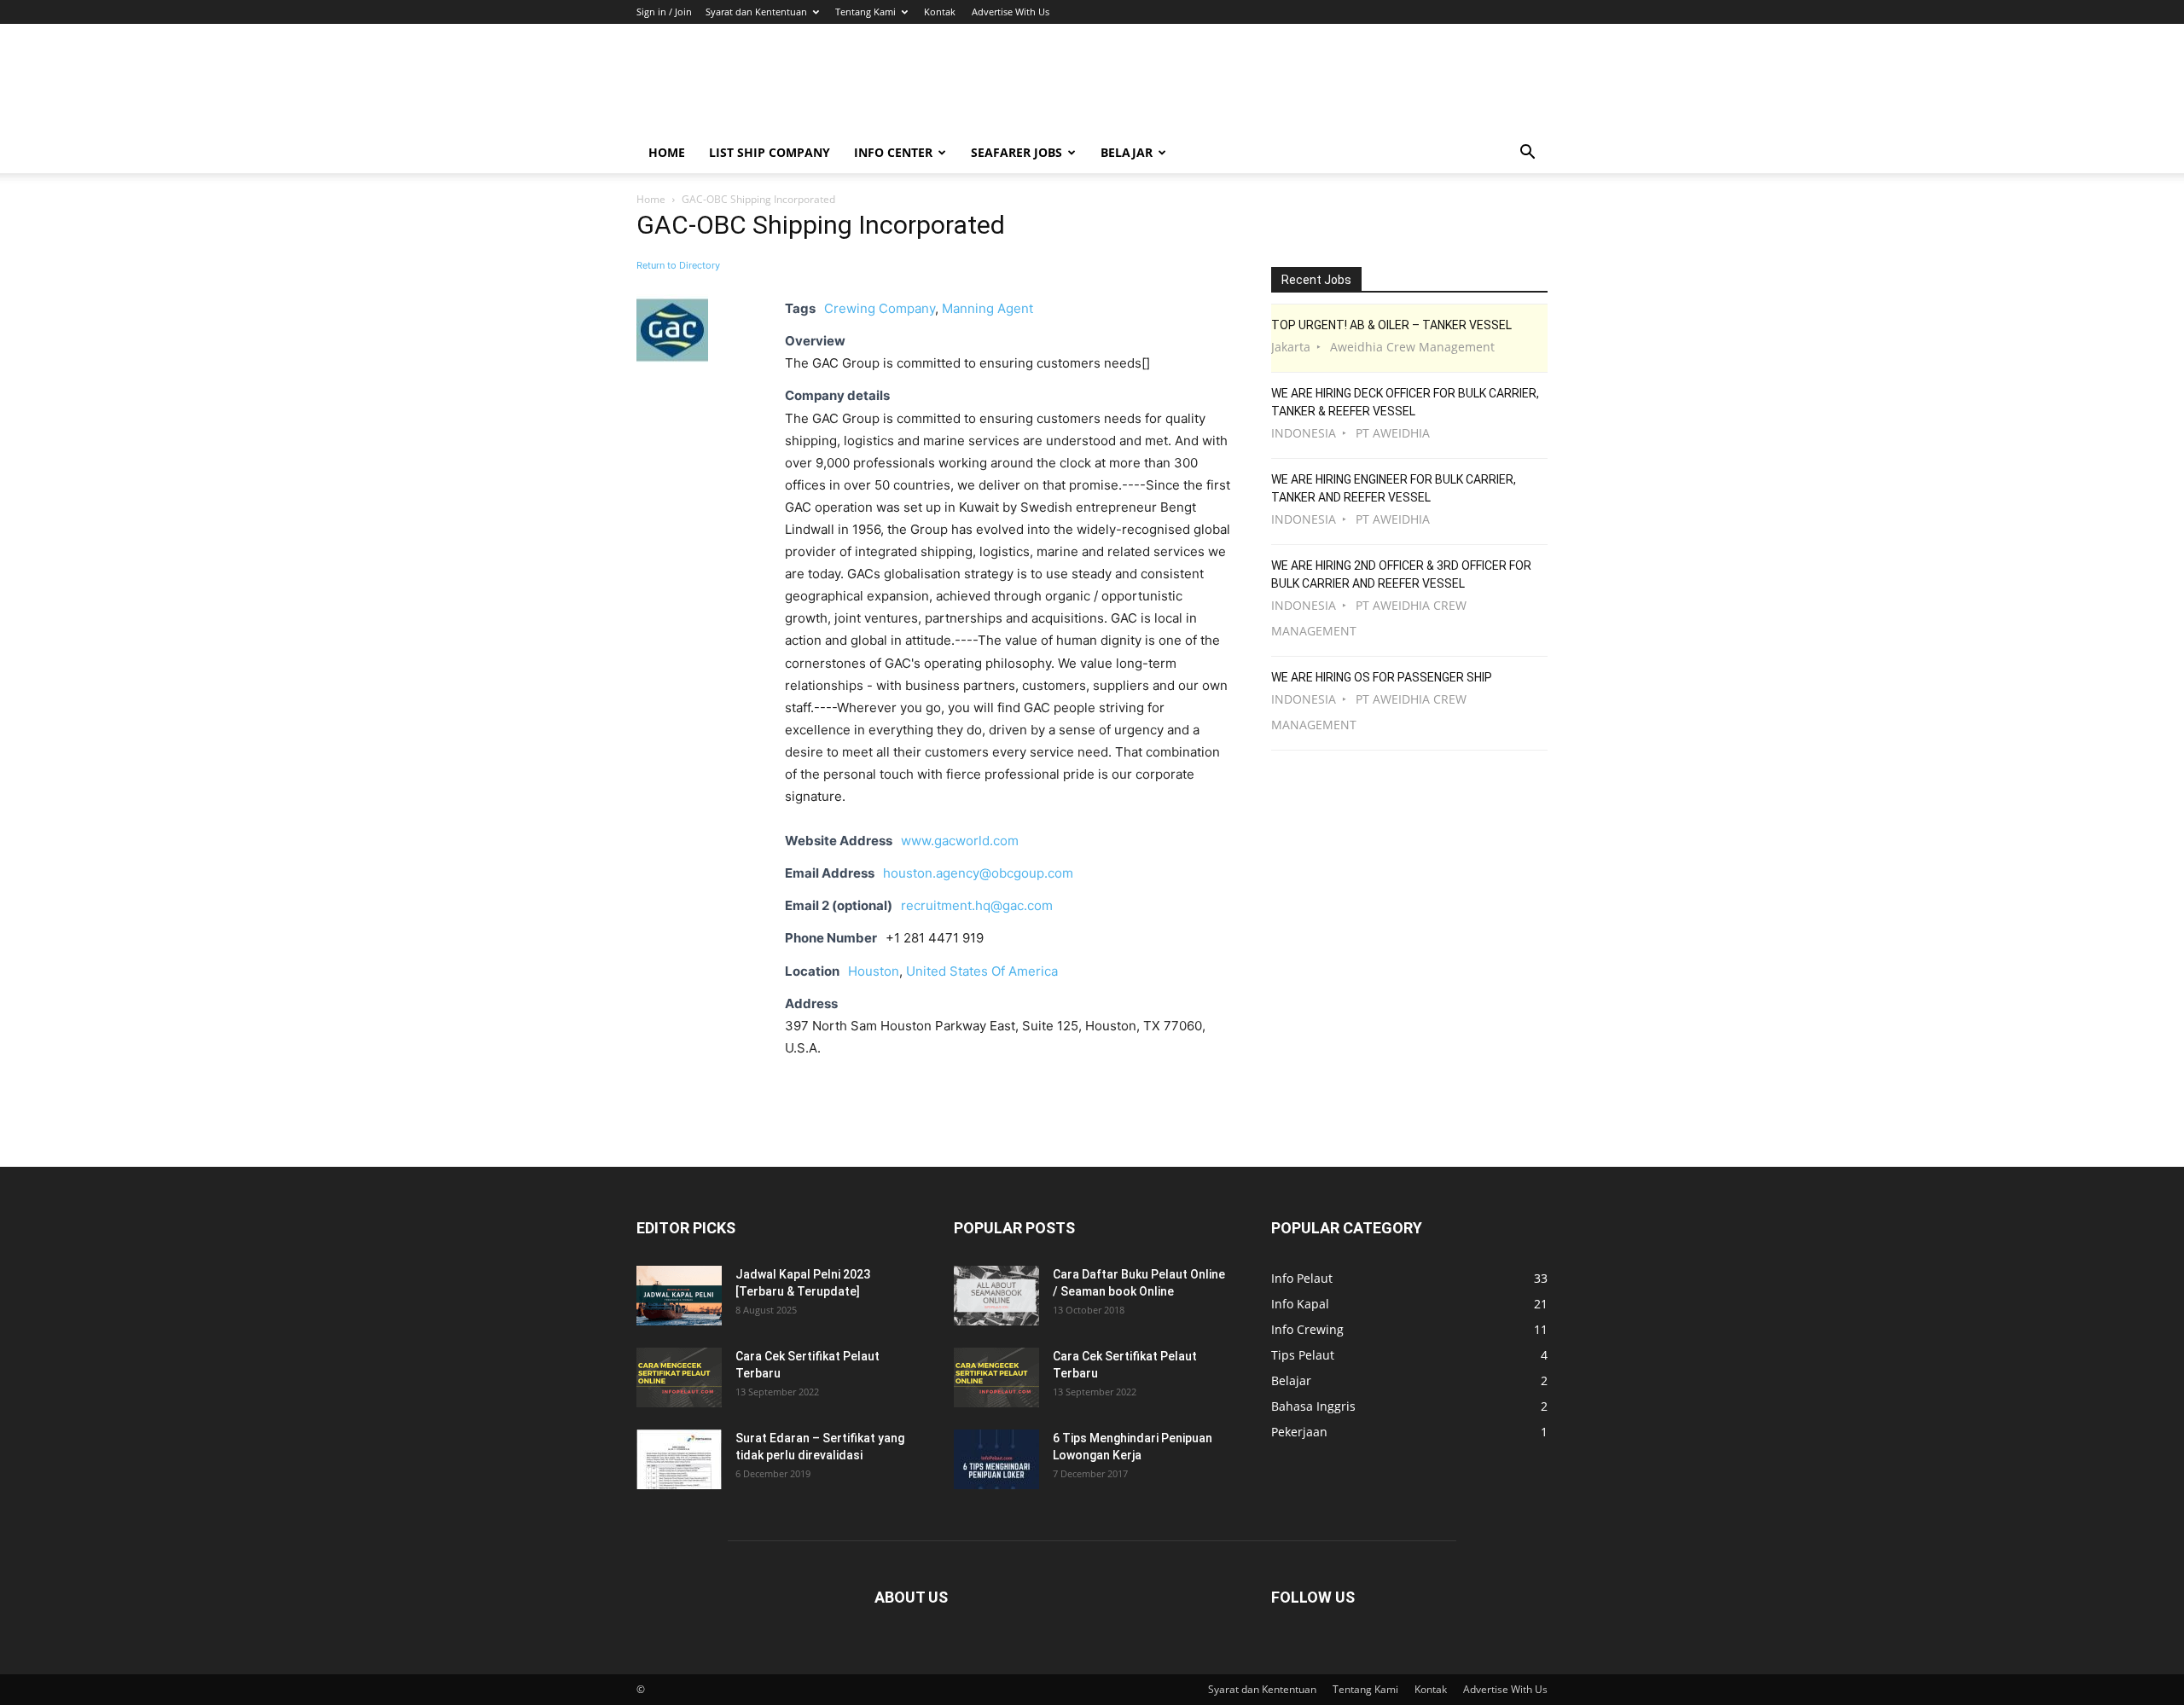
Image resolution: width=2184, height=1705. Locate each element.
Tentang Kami (865, 12)
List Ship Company (770, 152)
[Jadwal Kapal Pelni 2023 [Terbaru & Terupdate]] (679, 1296)
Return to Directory (678, 265)
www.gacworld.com (960, 841)
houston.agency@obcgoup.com (978, 873)
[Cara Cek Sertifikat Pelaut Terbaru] (679, 1377)
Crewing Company (880, 308)
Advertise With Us (1011, 12)
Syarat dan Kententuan (756, 12)
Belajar (1127, 152)
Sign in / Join (664, 12)
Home (667, 152)
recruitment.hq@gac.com (977, 905)
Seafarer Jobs (1016, 152)
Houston (874, 971)
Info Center (893, 152)
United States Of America (982, 971)
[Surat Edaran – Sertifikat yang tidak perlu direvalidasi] (679, 1459)
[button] (1527, 154)
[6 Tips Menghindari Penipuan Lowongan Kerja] (996, 1459)
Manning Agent (987, 308)
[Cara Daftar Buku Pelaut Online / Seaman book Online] (996, 1296)
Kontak (940, 12)
